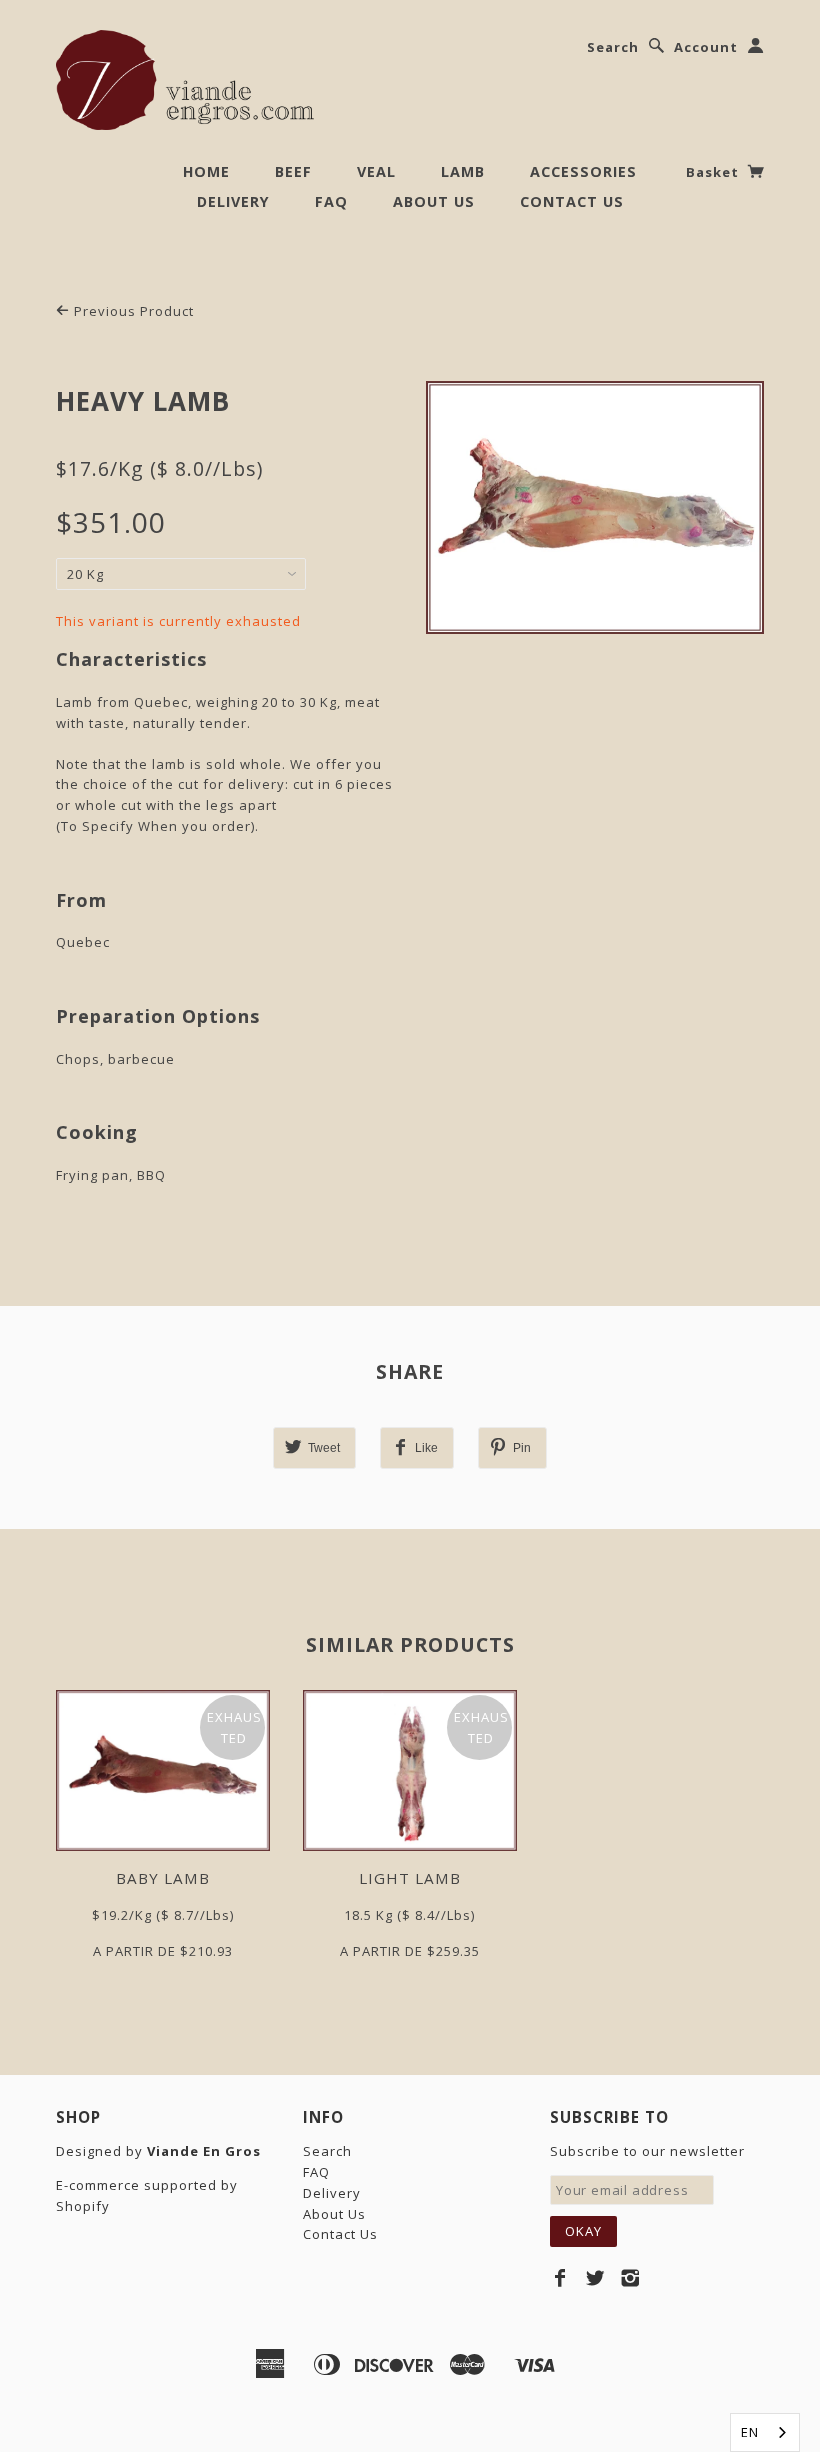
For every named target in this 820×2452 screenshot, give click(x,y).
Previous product (132, 311)
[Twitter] (595, 2278)
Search (613, 47)
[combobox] (765, 2432)
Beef (293, 171)
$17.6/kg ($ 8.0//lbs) (159, 468)
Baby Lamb (163, 1878)
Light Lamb (410, 1878)
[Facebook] (560, 2278)
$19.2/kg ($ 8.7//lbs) (163, 1915)
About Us (434, 201)
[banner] (185, 80)
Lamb (463, 171)
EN (750, 2432)
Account (706, 47)
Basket (714, 172)
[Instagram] (630, 2278)
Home (206, 171)
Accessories (583, 171)
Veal (376, 171)
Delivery (233, 201)
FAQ (331, 201)
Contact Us (572, 201)
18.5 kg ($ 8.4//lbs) (409, 1915)
